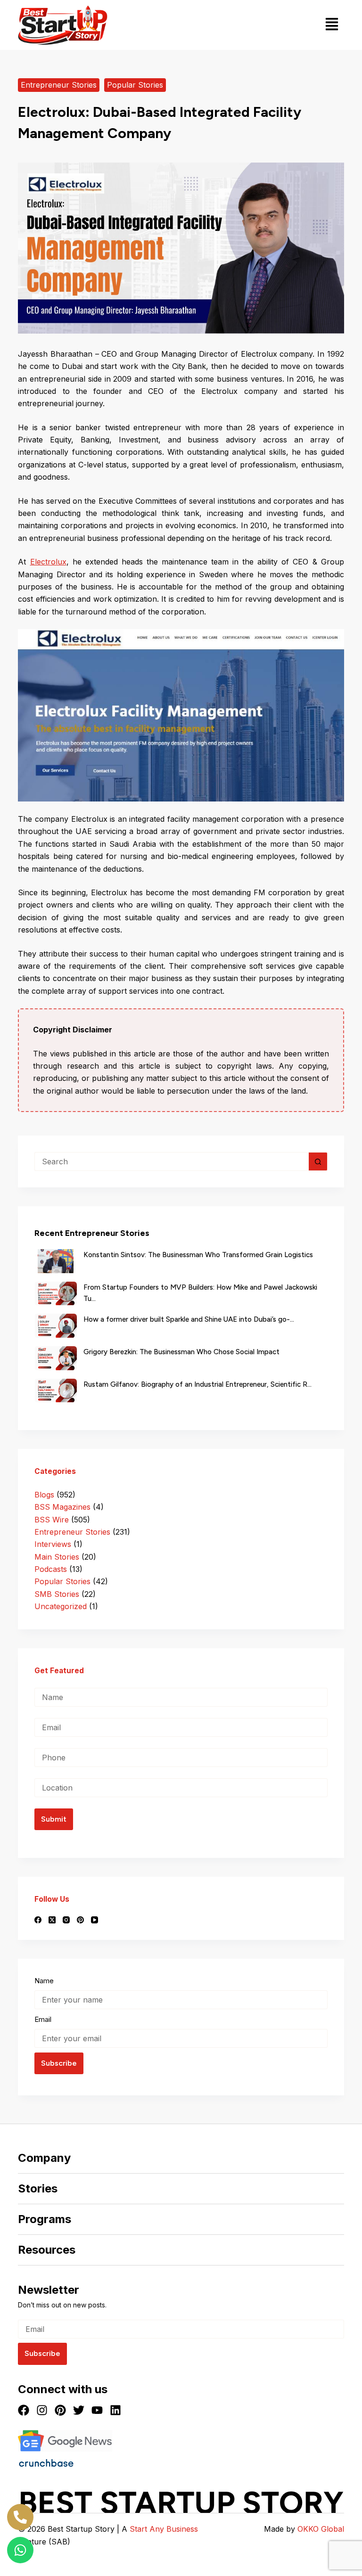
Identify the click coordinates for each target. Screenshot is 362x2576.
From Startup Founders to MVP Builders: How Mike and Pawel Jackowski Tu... (200, 1293)
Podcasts (51, 1569)
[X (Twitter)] (52, 1920)
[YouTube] (95, 1920)
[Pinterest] (80, 1920)
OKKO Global (321, 2529)
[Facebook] (38, 1920)
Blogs (44, 1495)
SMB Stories (57, 1594)
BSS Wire (52, 1520)
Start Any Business (164, 2529)
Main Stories (57, 1557)
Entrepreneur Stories (59, 85)
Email (43, 2019)
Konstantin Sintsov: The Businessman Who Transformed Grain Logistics (198, 1255)
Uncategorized (61, 1606)
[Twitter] (79, 2410)
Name (44, 1981)
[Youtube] (97, 2410)
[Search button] (318, 1161)
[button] (332, 25)
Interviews (53, 1544)
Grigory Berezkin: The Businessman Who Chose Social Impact (181, 1352)
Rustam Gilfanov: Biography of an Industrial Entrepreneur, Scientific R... (197, 1384)
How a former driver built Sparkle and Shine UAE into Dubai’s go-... (189, 1319)
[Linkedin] (115, 2410)
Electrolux (48, 562)
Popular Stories (135, 85)
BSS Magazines (62, 1507)
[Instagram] (66, 1920)
